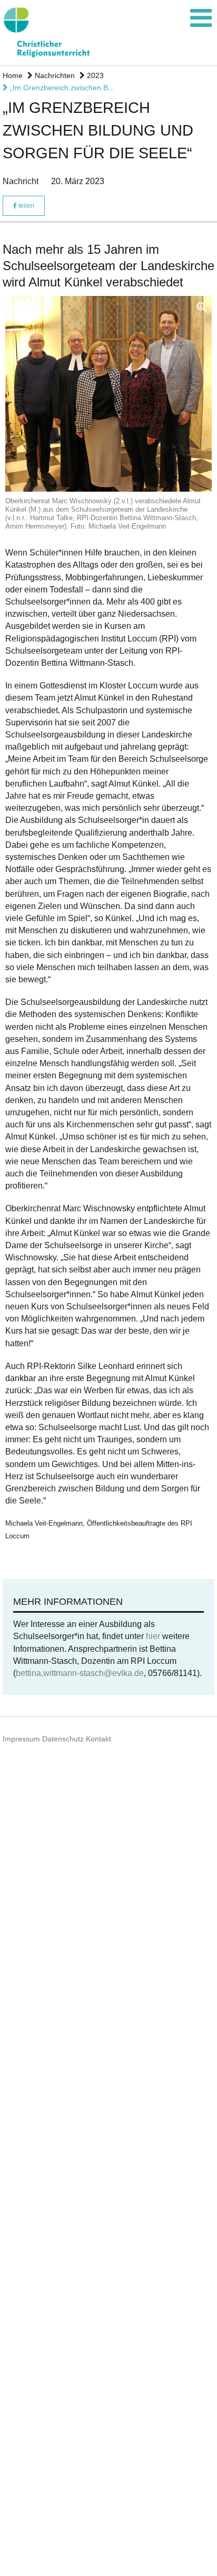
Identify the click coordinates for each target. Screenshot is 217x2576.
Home (13, 75)
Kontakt (98, 1739)
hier (153, 1636)
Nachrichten (54, 75)
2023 (94, 75)
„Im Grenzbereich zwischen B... (61, 88)
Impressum (21, 1739)
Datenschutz (63, 1739)
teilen (26, 206)
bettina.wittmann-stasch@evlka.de (80, 1673)
